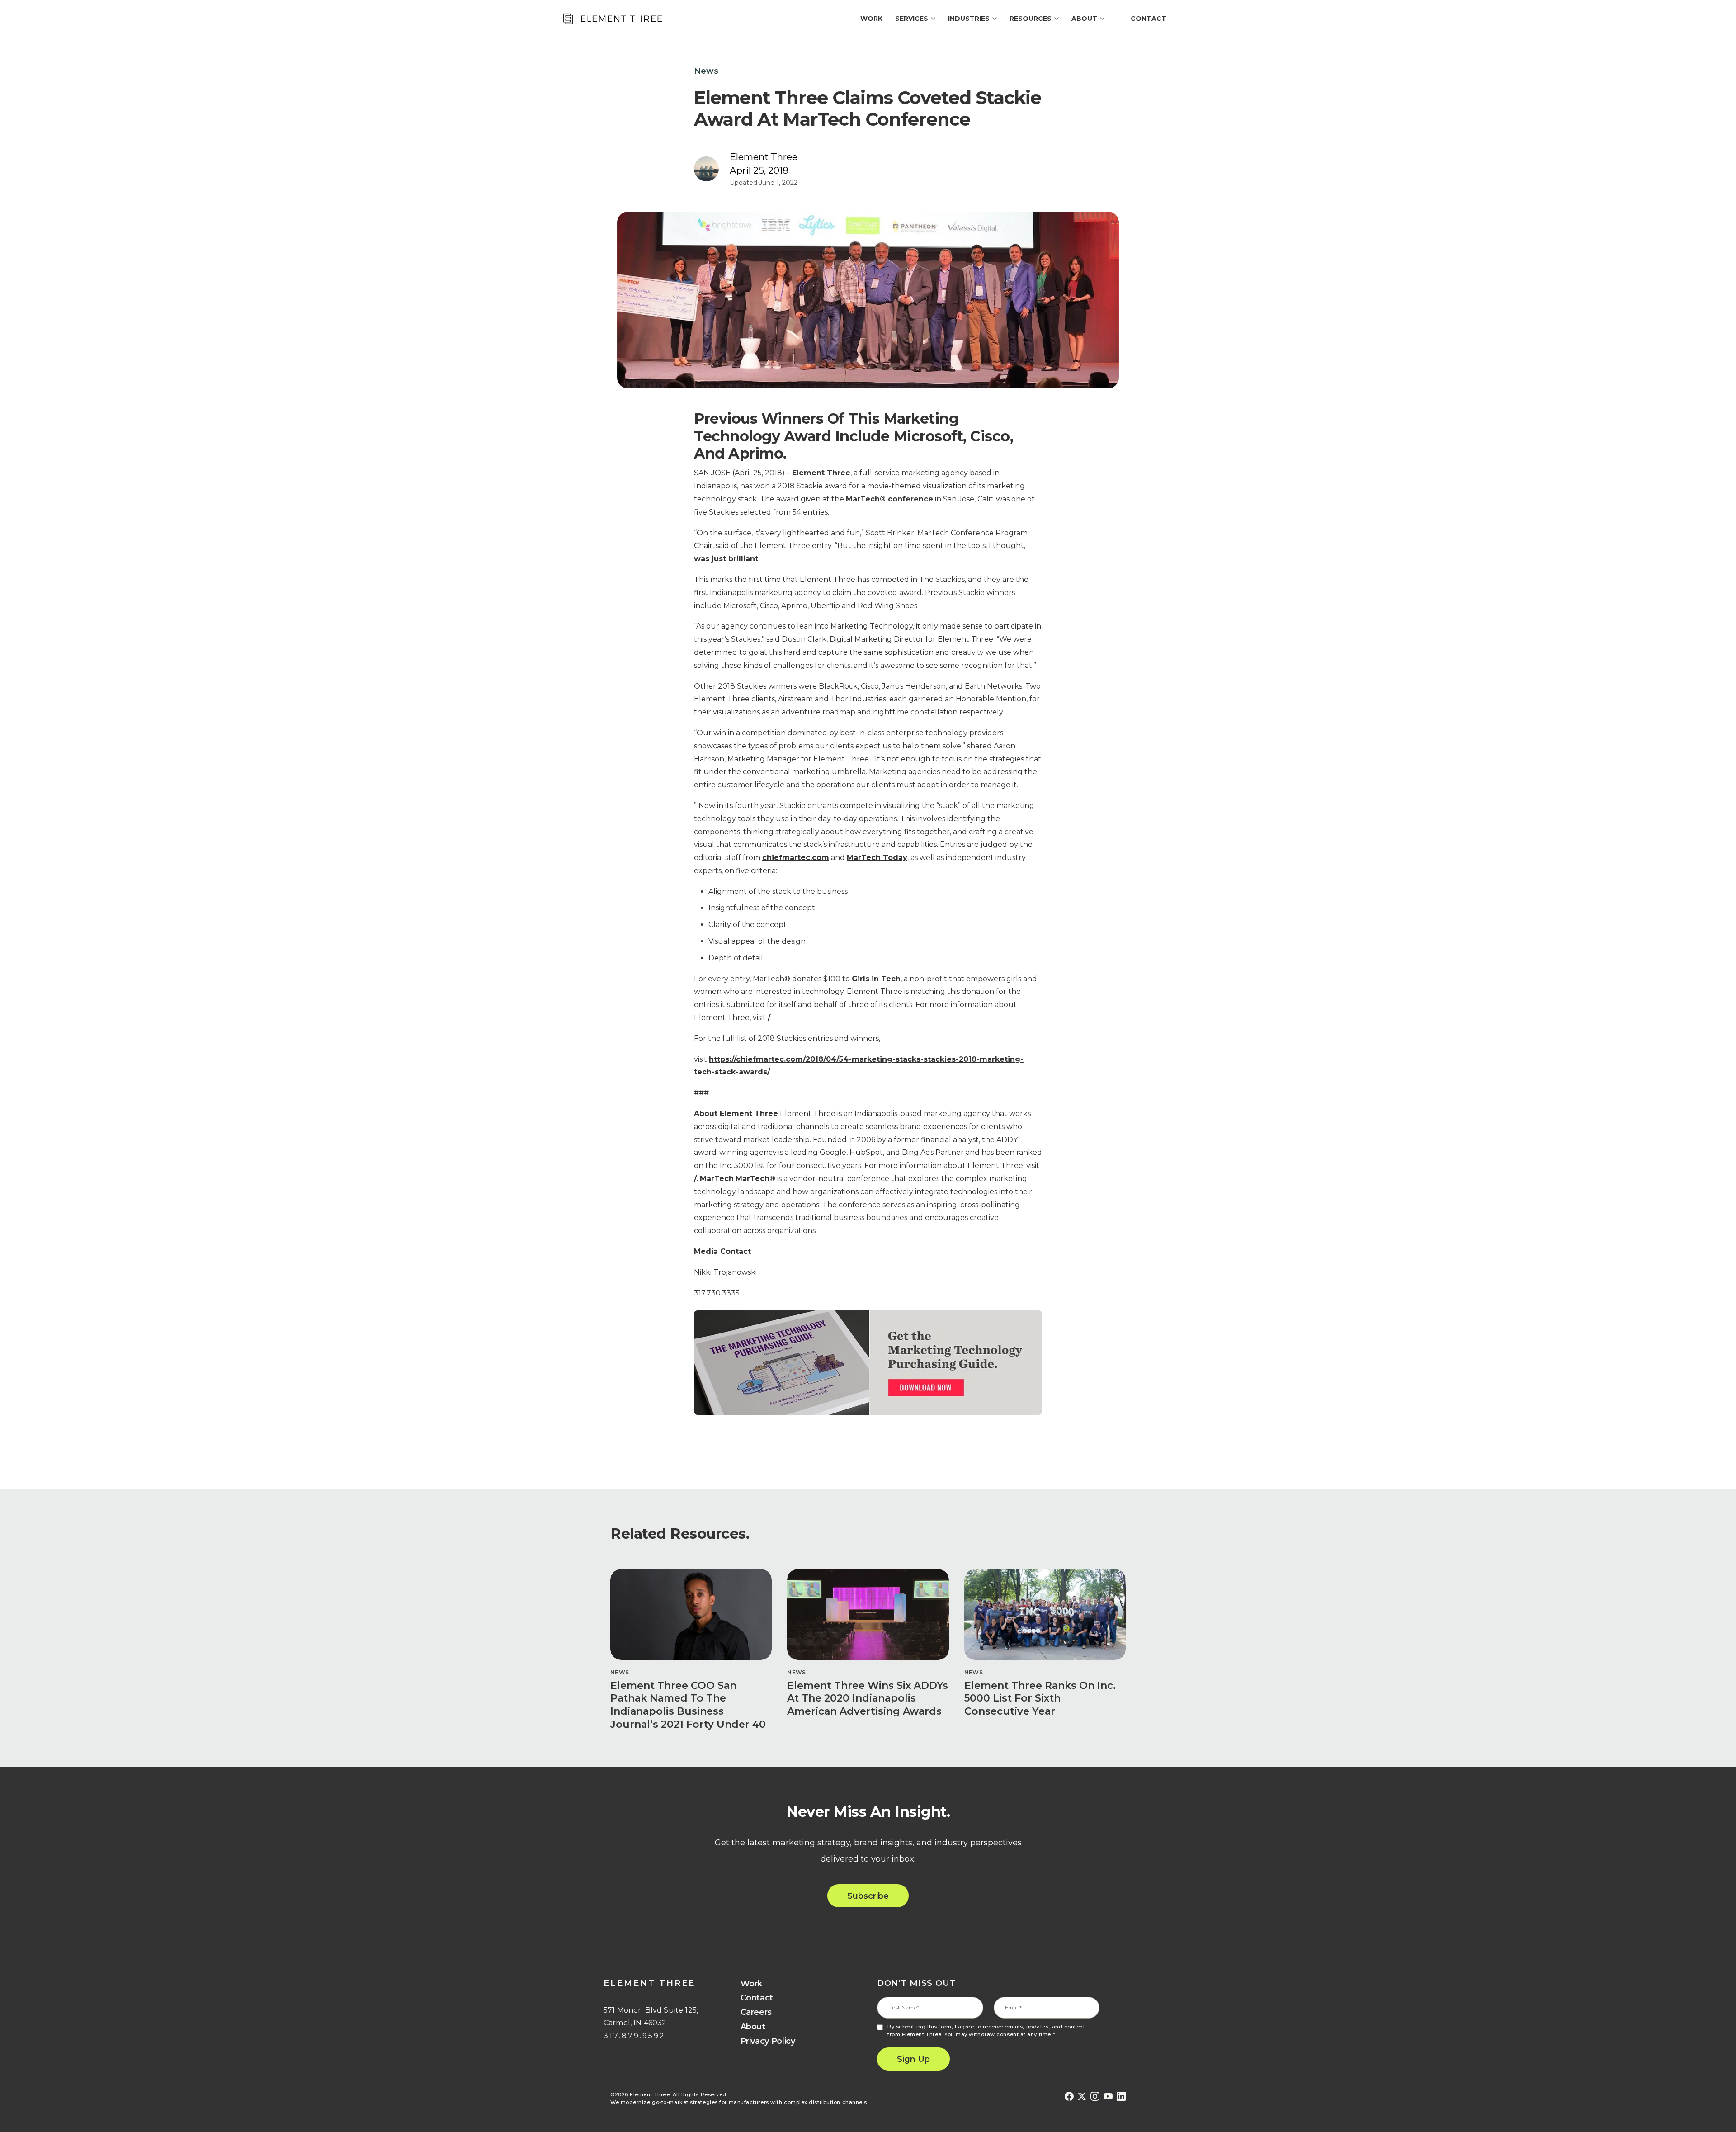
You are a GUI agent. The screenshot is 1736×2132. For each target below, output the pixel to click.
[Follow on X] (1082, 2097)
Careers (756, 2012)
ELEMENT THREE (649, 1983)
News (706, 71)
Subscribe (868, 1896)
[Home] (612, 19)
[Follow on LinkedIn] (1121, 2097)
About (753, 2027)
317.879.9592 (634, 2036)
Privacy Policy (768, 2041)
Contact (1149, 19)
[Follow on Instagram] (1095, 2097)
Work (752, 1984)
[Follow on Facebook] (1069, 2097)
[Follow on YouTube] (1108, 2097)
